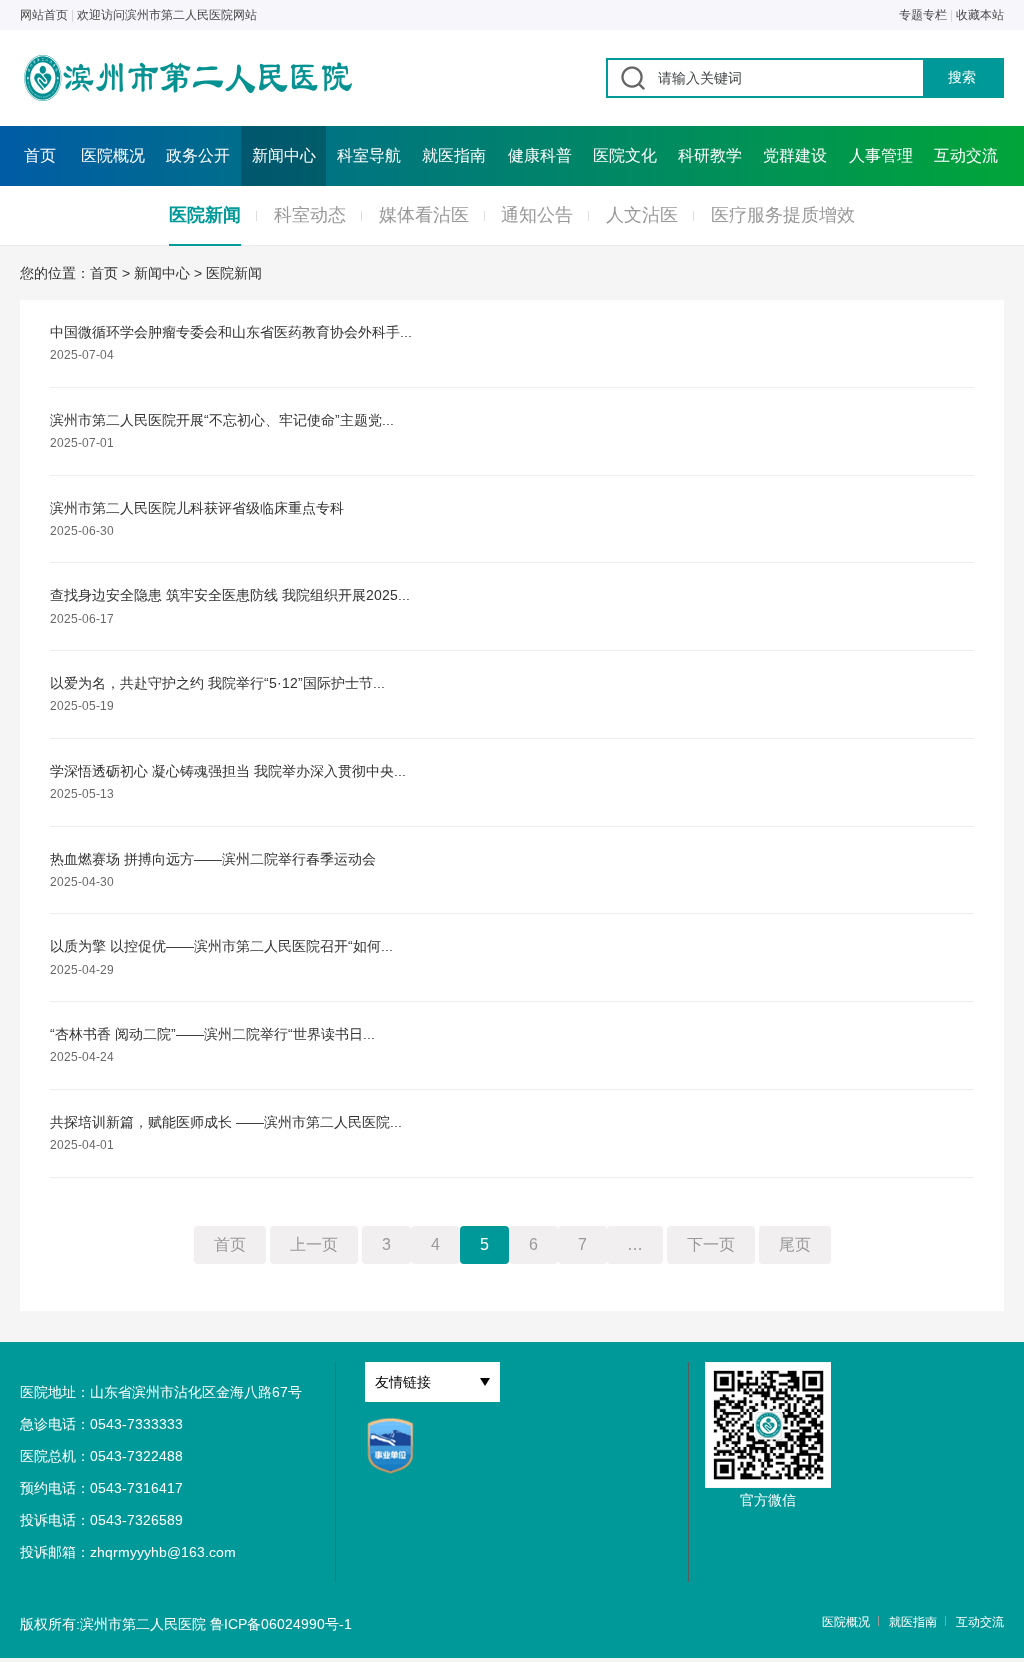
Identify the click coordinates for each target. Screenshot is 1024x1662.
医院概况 (113, 155)
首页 (40, 155)
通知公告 (537, 215)
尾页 (795, 1244)
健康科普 (540, 155)
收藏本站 (980, 15)
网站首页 (44, 15)
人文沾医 (642, 215)
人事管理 (881, 155)
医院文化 (625, 155)
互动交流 (966, 155)
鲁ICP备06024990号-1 (281, 1624)
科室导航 (369, 155)
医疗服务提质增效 (783, 215)
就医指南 (454, 155)
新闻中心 (284, 155)
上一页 (314, 1244)
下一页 (711, 1244)
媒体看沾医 (424, 215)
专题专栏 (923, 15)
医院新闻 (205, 215)
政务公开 (198, 155)
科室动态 (310, 215)
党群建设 (795, 155)
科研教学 (710, 155)
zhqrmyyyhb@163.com (163, 1552)
